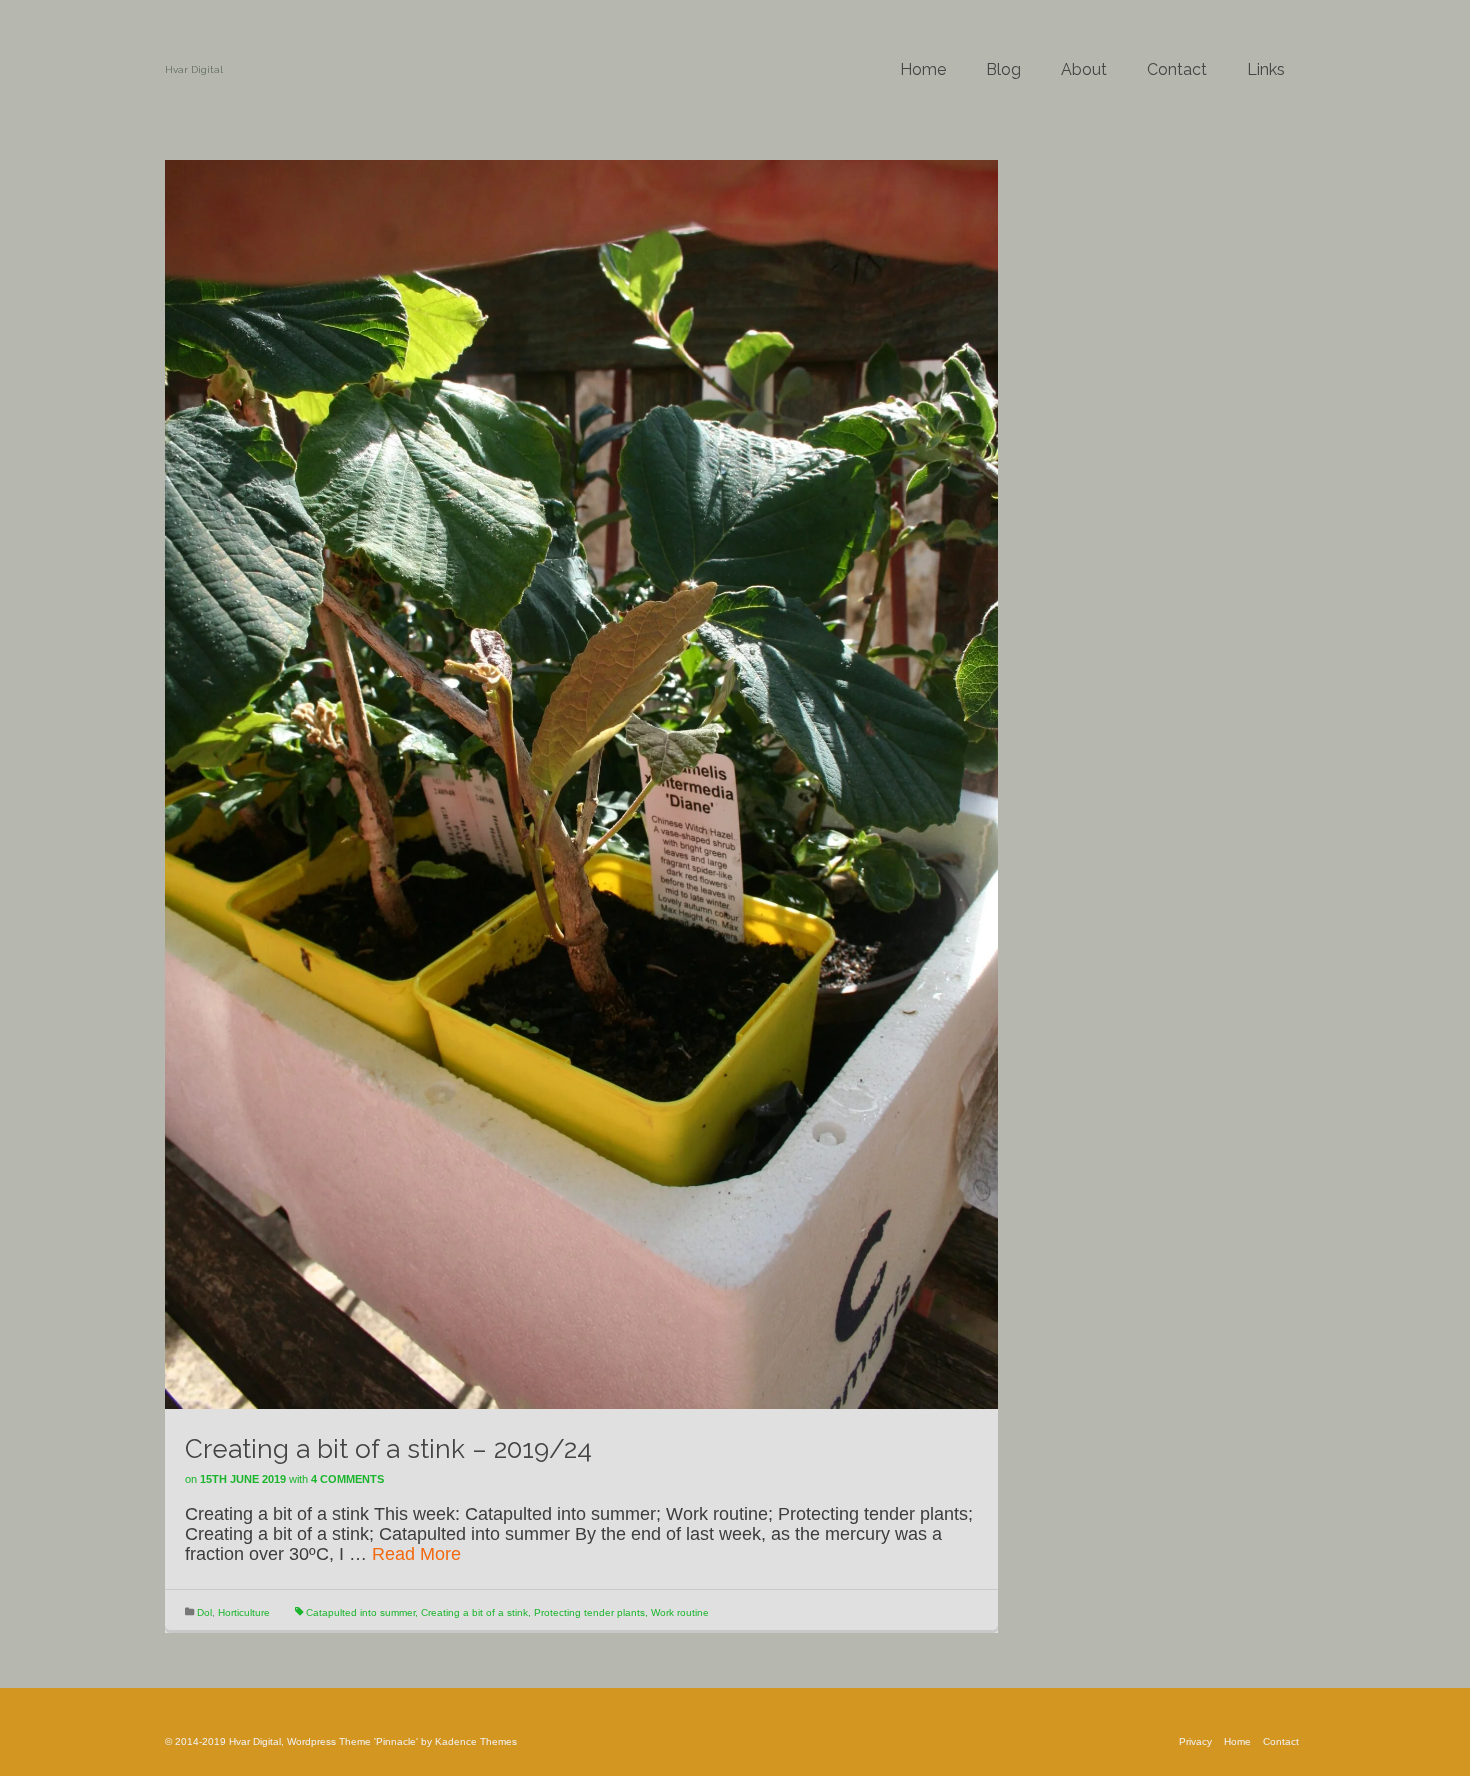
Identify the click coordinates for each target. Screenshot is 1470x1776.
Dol (204, 1612)
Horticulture (244, 1612)
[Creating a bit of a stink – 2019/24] (581, 783)
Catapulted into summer (360, 1612)
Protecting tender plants (589, 1612)
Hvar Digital (194, 69)
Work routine (680, 1612)
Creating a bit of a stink (474, 1612)
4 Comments (347, 1479)
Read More (416, 1554)
